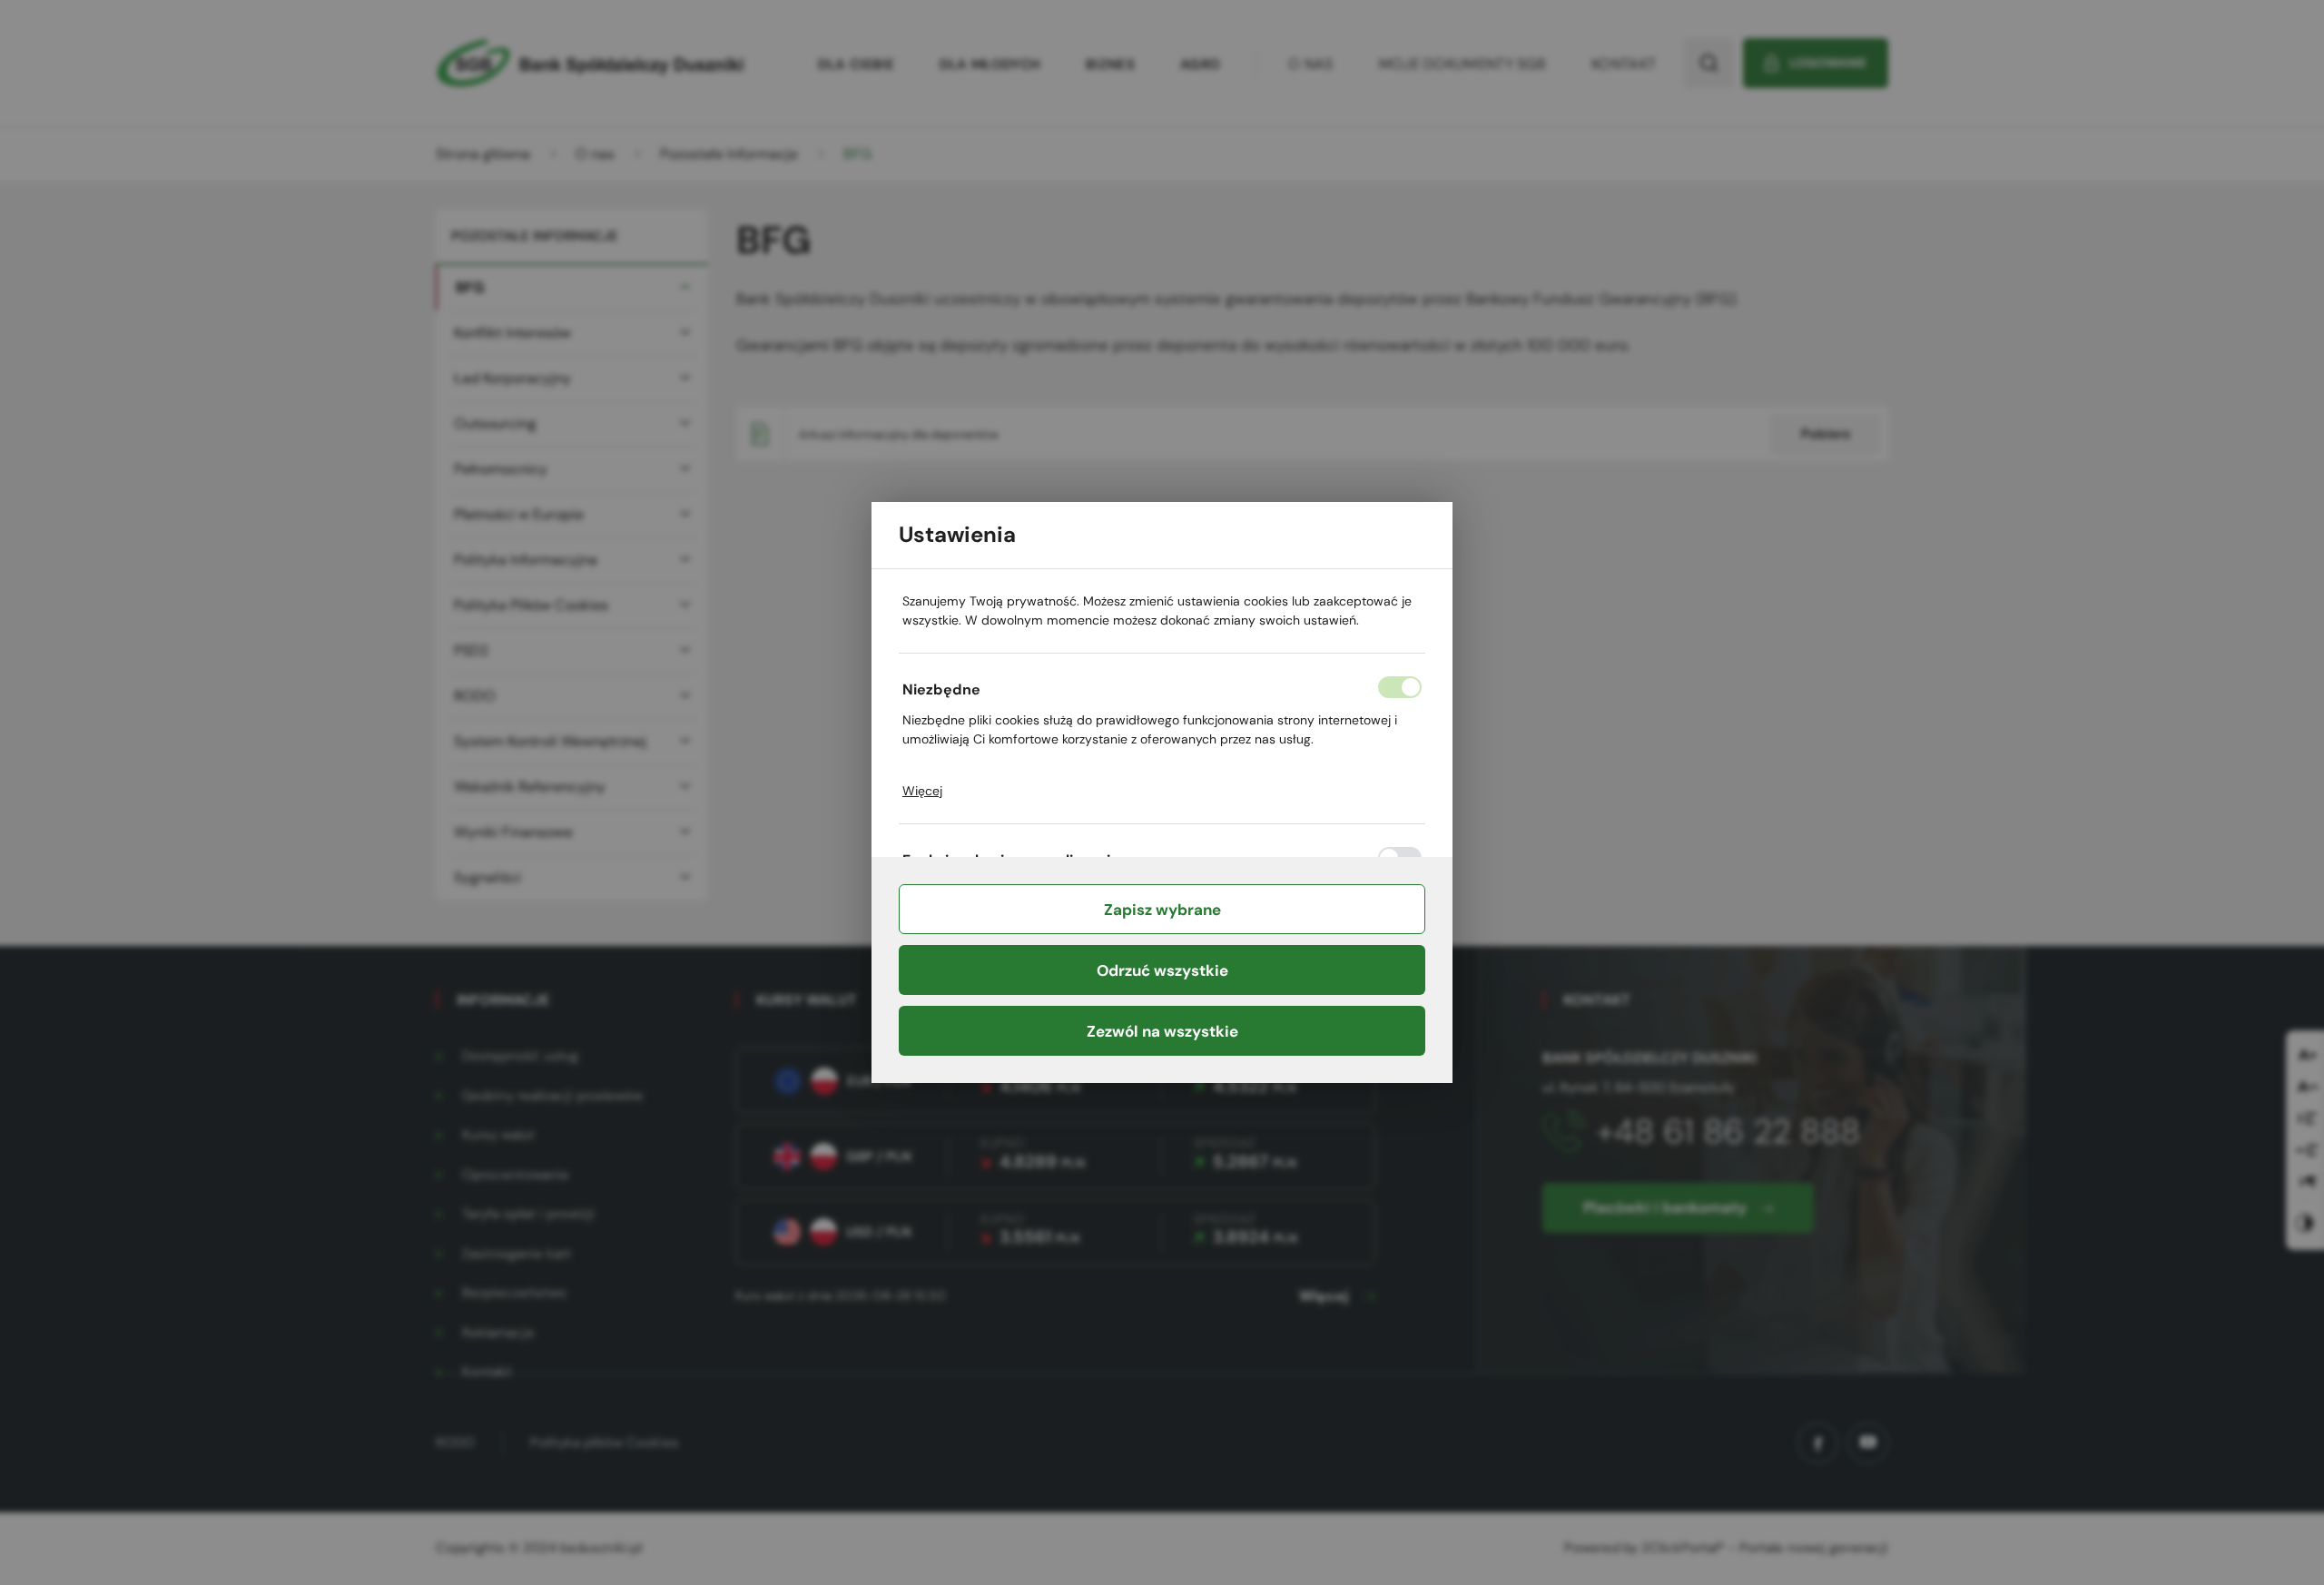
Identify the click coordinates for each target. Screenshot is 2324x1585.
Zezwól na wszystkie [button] (1162, 1031)
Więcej (922, 791)
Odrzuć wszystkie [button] (1162, 970)
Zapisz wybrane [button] (1162, 910)
